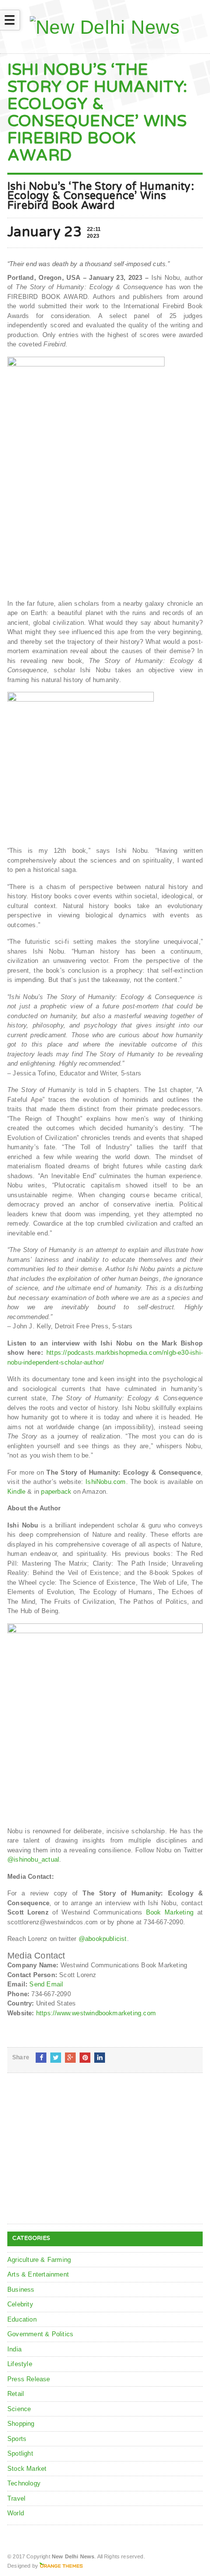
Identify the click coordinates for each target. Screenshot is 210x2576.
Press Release (29, 2379)
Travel (16, 2498)
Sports (17, 2439)
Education (22, 2319)
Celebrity (20, 2304)
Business (21, 2290)
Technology (24, 2483)
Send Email (46, 1984)
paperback (56, 1492)
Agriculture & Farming (39, 2260)
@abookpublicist (103, 1939)
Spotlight (20, 2453)
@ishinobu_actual (33, 1859)
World (16, 2513)
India (14, 2349)
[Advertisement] (81, 2156)
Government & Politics (40, 2334)
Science (19, 2409)
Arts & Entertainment (38, 2274)
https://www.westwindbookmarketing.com (96, 2013)
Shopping (21, 2424)
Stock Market (27, 2469)
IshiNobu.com (105, 1482)
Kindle (16, 1492)
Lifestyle (20, 2364)
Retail (16, 2394)
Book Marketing (170, 1912)
